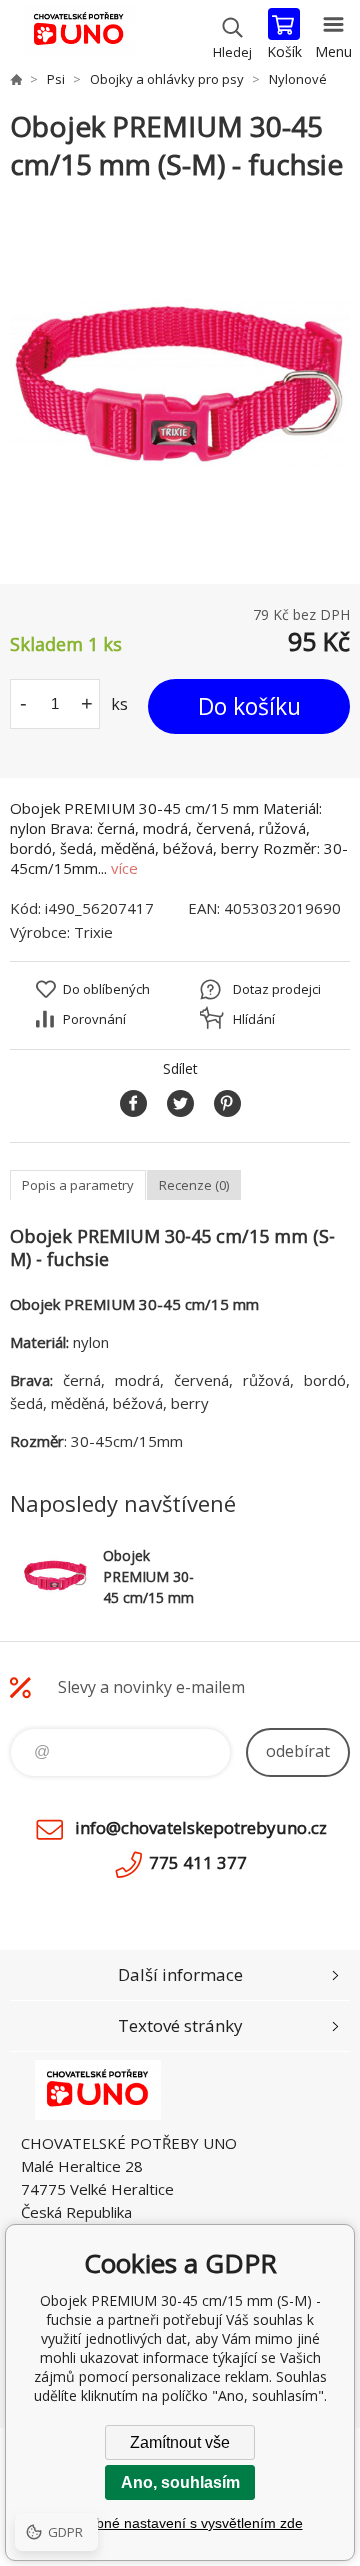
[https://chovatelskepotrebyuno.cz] (16, 79)
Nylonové (298, 79)
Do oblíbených (106, 989)
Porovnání (94, 1019)
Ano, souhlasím (180, 2482)
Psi (56, 79)
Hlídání (254, 1019)
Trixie (93, 932)
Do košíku (249, 706)
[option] (180, 384)
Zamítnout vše (180, 2442)
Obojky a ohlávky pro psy (167, 79)
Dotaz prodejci (277, 989)
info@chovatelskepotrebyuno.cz (201, 1827)
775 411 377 (198, 1862)
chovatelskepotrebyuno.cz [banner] (78, 35)
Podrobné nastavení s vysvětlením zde (180, 2523)
